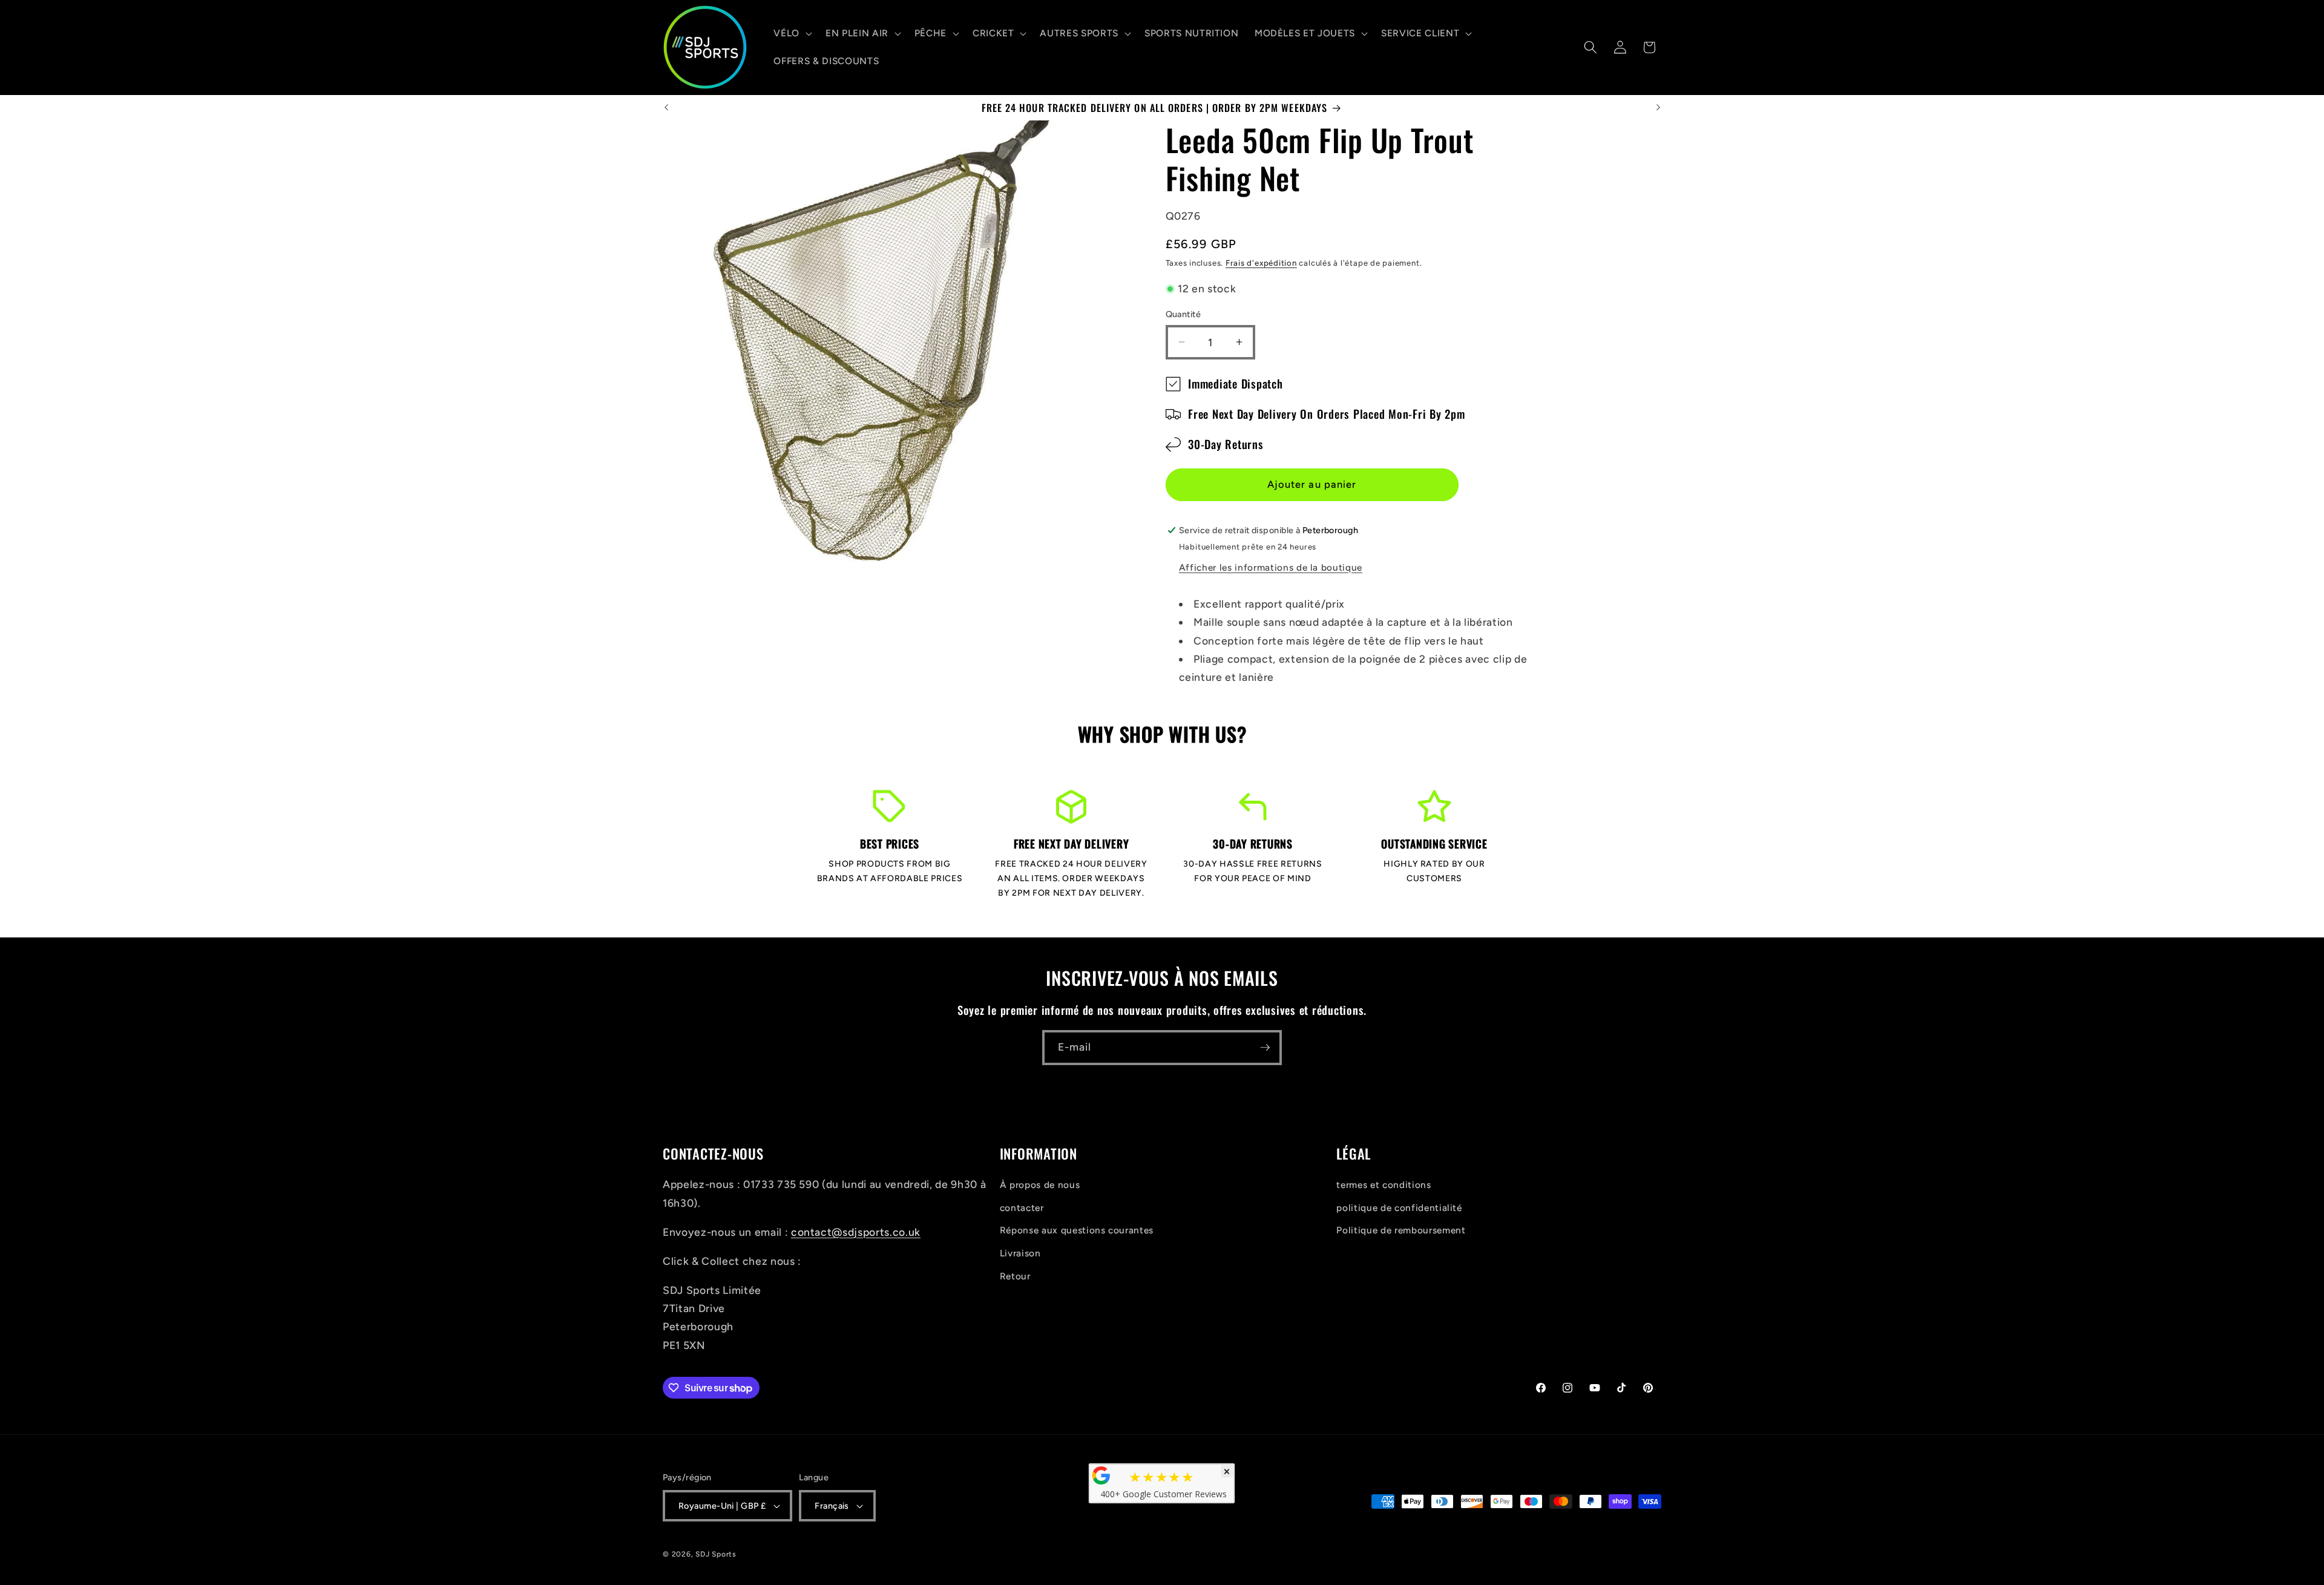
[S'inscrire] (1265, 1048)
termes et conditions (1384, 1185)
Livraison (1020, 1253)
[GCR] (1101, 1475)
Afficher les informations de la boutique (1271, 567)
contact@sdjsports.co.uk (856, 1232)
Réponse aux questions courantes (1077, 1230)
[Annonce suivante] (1658, 108)
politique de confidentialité (1399, 1208)
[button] (792, 33)
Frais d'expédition (1261, 263)
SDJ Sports (716, 1554)
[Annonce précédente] (666, 108)
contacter (1022, 1208)
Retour (1015, 1276)
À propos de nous (1040, 1185)
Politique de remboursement (1401, 1230)
